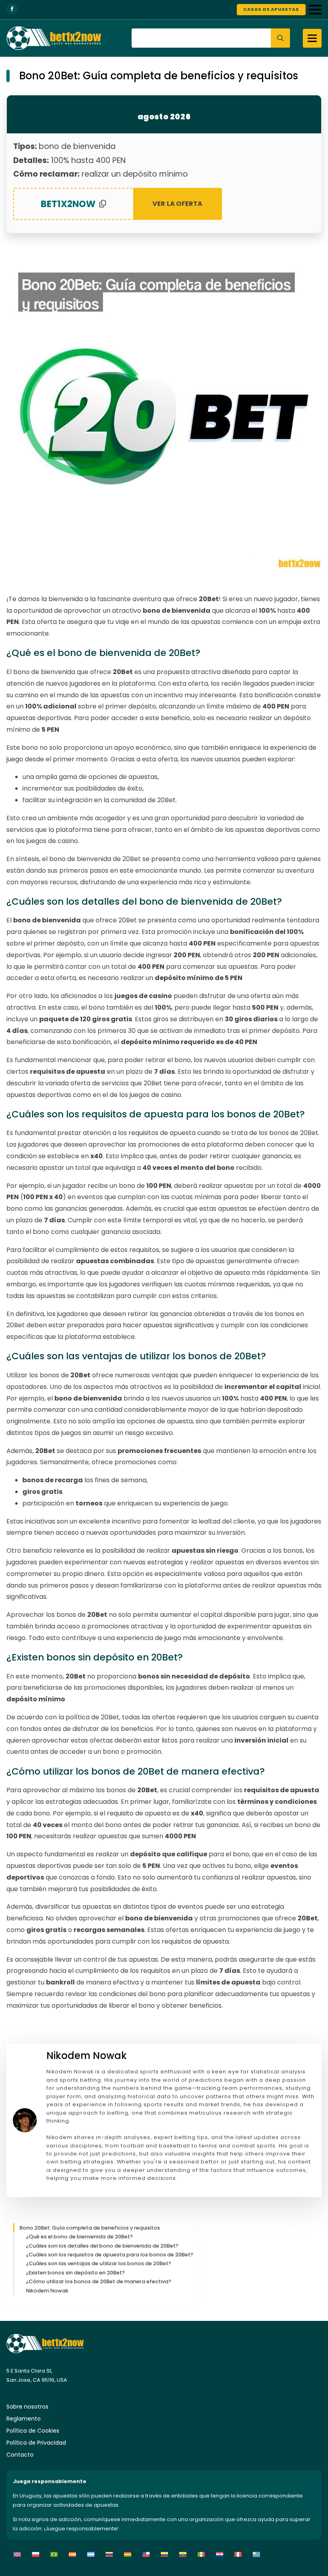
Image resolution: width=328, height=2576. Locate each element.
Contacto (20, 2455)
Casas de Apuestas (271, 9)
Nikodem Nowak (47, 2291)
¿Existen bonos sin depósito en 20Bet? (75, 2273)
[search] (280, 38)
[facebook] (12, 9)
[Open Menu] (315, 10)
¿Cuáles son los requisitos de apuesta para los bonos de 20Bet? (110, 2255)
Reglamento (24, 2419)
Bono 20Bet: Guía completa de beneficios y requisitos (90, 2228)
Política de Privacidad (36, 2443)
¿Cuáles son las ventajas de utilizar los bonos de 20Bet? (99, 2263)
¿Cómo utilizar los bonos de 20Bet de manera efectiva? (99, 2281)
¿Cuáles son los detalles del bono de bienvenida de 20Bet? (102, 2246)
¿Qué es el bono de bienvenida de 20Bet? (79, 2237)
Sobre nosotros (27, 2407)
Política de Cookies (33, 2431)
